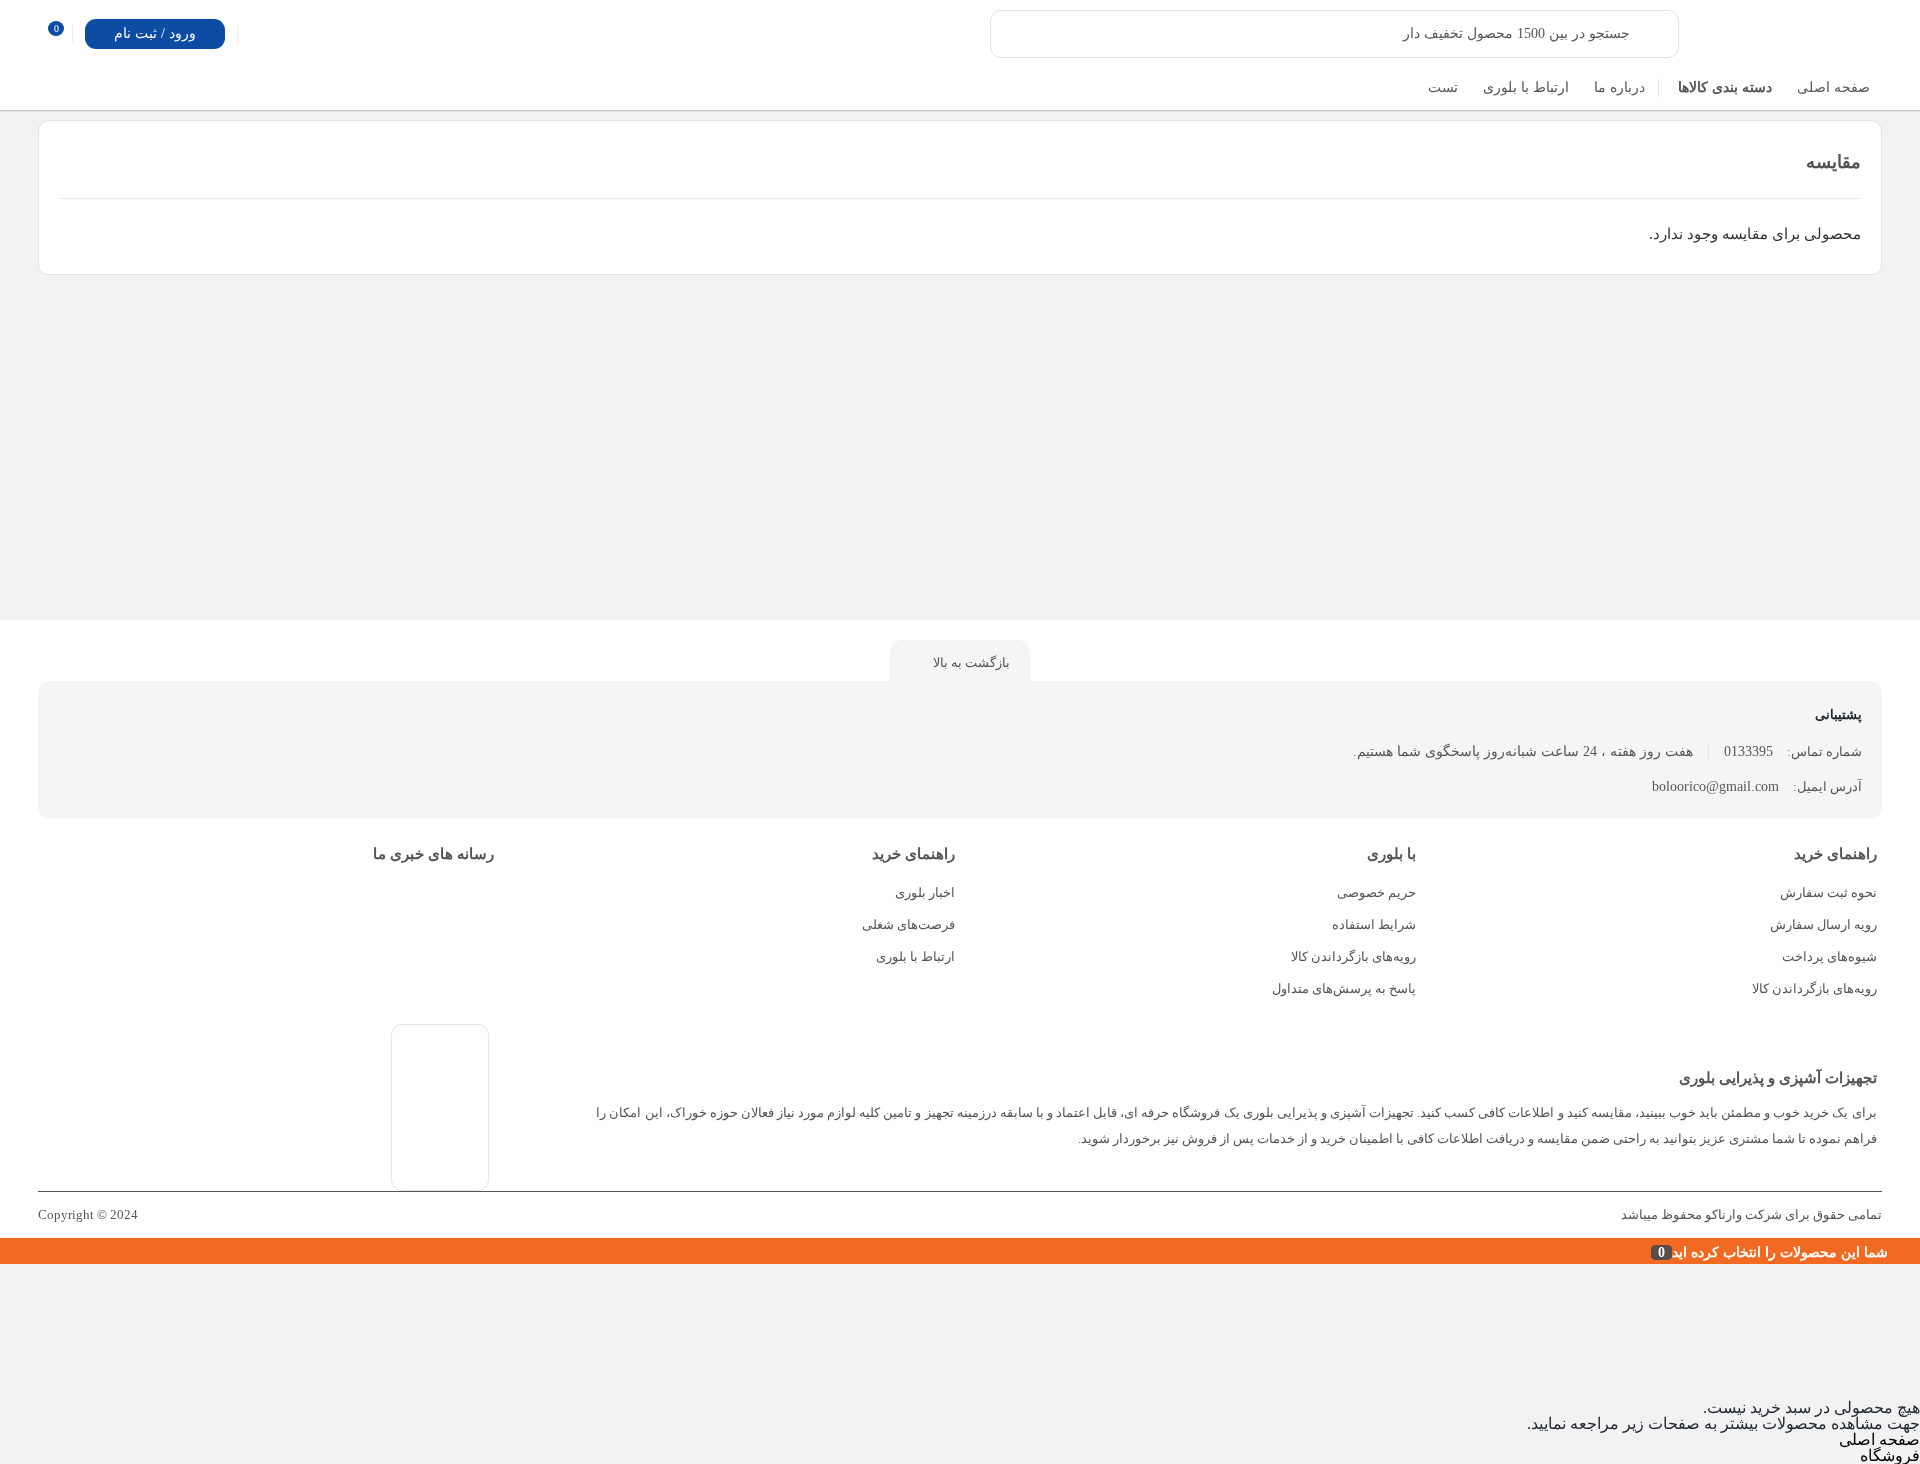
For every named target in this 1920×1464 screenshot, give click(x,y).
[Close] (5, 1251)
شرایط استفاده (1374, 924)
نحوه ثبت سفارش (1828, 892)
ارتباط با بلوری (915, 956)
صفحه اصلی (1879, 1439)
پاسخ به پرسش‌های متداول (1344, 988)
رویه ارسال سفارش (1823, 924)
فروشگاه (1890, 1455)
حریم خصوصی (1376, 892)
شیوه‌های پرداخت (1829, 956)
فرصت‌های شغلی (908, 924)
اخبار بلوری (925, 892)
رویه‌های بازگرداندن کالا (1814, 988)
